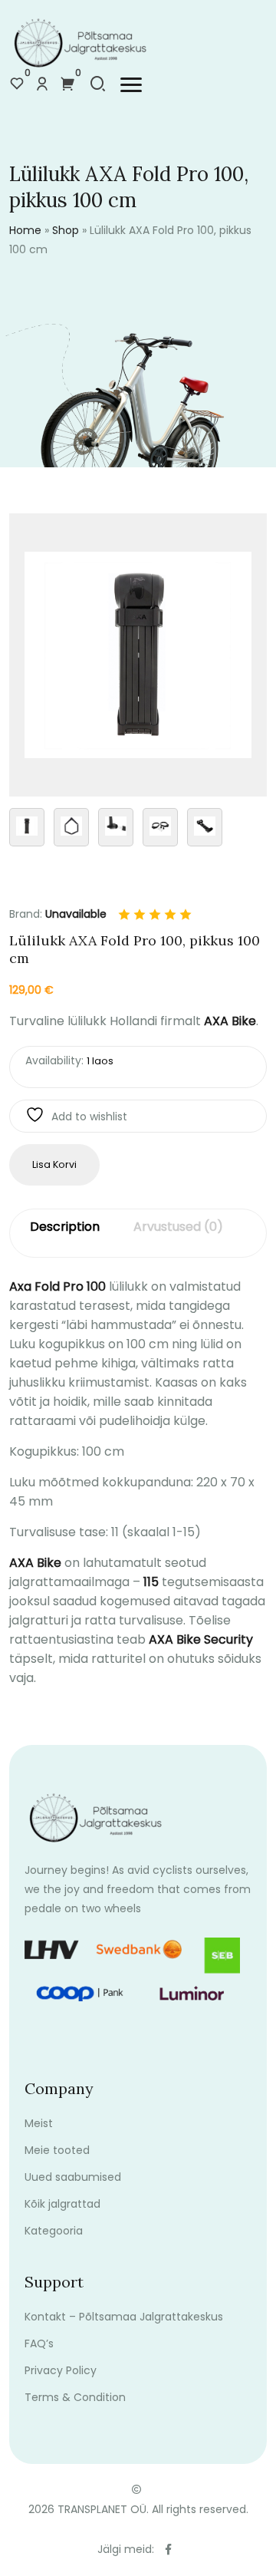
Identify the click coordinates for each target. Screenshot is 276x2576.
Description (65, 1227)
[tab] (65, 1234)
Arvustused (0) (178, 1227)
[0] (17, 85)
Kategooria (54, 2231)
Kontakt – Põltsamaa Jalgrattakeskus (124, 2317)
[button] (131, 85)
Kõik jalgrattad (62, 2204)
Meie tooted (57, 2150)
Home (25, 230)
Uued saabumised (73, 2177)
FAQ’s (39, 2343)
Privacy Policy (61, 2370)
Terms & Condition (75, 2397)
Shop (66, 230)
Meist (39, 2123)
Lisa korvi (54, 1164)
